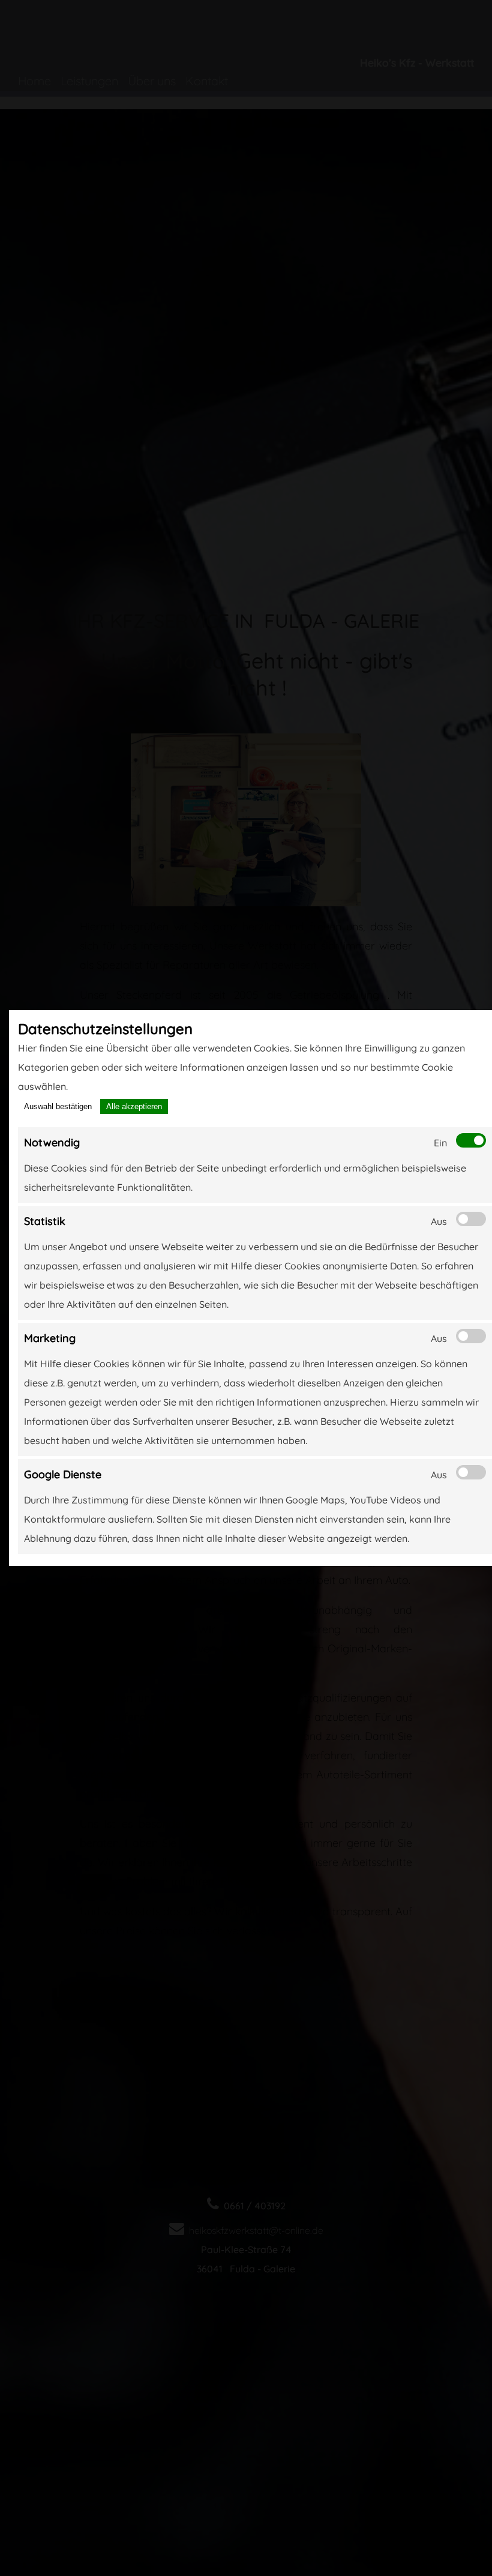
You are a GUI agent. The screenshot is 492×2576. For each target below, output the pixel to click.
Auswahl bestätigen (58, 1106)
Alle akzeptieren (134, 1106)
